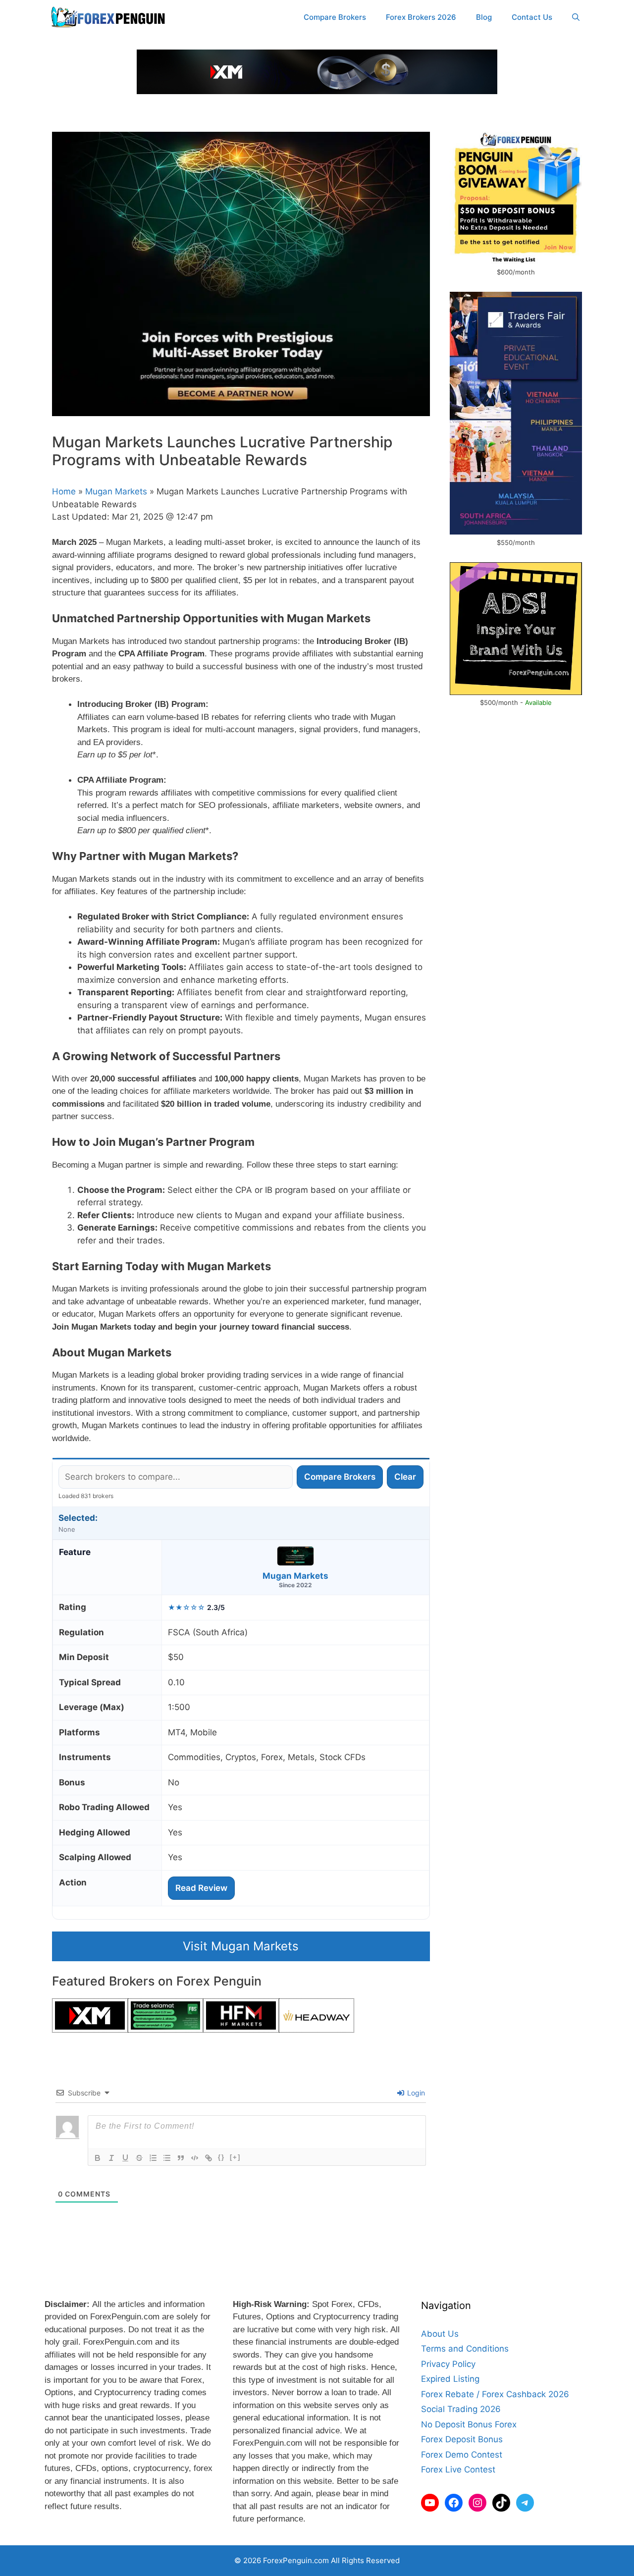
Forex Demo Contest (462, 2455)
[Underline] (125, 2158)
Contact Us (532, 17)
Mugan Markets (116, 491)
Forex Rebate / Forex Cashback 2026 (495, 2394)
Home (64, 491)
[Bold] (98, 2158)
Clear (405, 1477)
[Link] (209, 2158)
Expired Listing (450, 2379)
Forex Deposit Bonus (462, 2439)
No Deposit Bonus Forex (469, 2424)
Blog (484, 17)
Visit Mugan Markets (241, 1946)
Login (415, 2093)
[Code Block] (195, 2158)
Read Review (201, 1888)
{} (221, 2157)
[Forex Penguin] (110, 17)
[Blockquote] (181, 2158)
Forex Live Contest (458, 2469)
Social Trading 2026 (461, 2409)
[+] (235, 2157)
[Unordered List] (167, 2158)
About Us (440, 2334)
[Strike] (139, 2158)
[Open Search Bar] (576, 17)
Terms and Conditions (465, 2349)
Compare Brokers (335, 17)
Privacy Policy (448, 2364)
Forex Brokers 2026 (421, 17)
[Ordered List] (153, 2158)
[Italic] (111, 2158)
